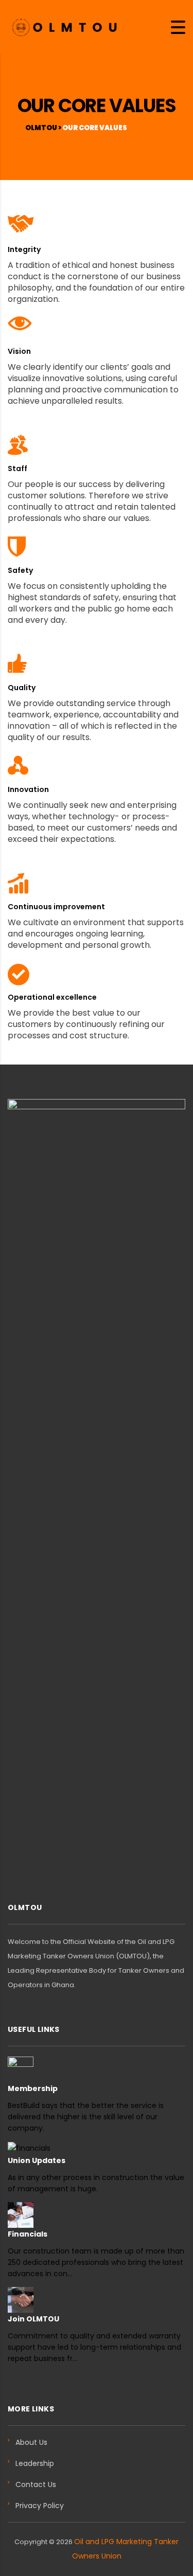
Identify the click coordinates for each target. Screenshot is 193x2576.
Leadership (35, 2463)
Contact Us (36, 2484)
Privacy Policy (40, 2506)
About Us (31, 2442)
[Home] (64, 26)
